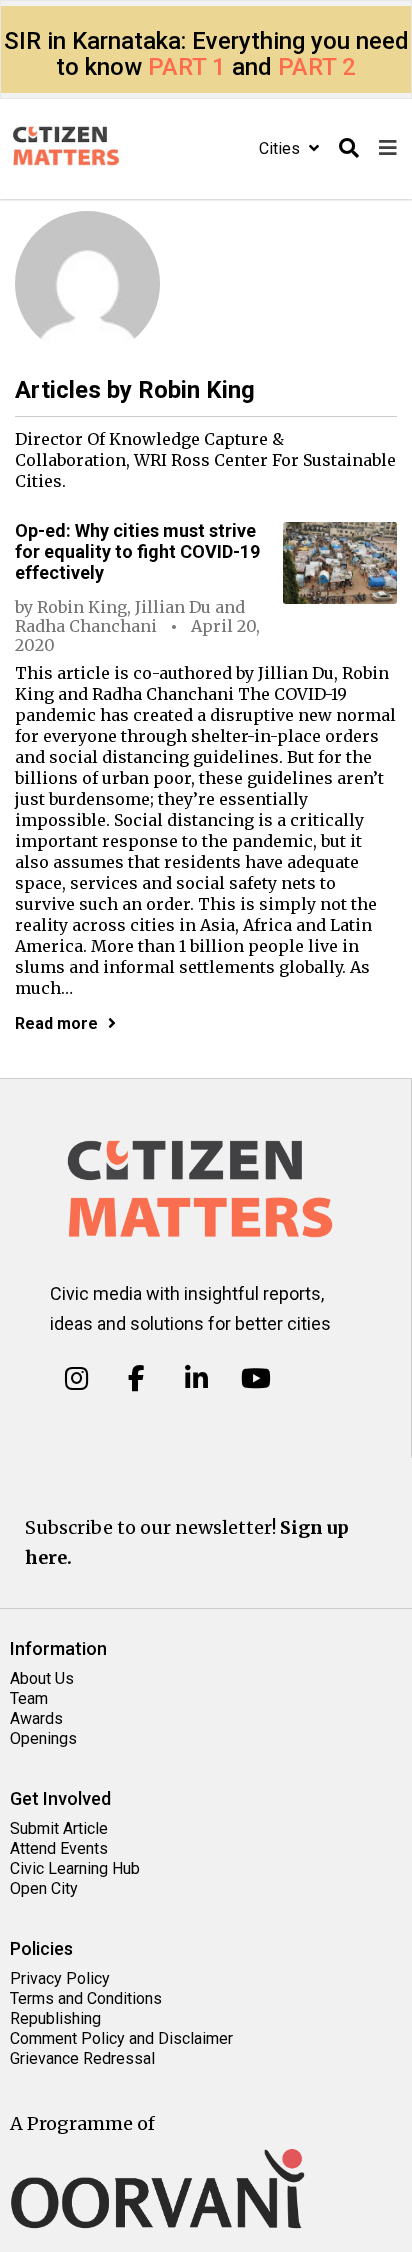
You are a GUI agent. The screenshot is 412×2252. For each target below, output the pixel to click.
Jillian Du (173, 607)
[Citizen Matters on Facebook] (136, 1379)
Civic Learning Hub (75, 1868)
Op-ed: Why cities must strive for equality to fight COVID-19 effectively (137, 551)
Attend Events (59, 1848)
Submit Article (59, 1828)
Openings (43, 1738)
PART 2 (317, 67)
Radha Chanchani (86, 626)
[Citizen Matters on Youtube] (255, 1379)
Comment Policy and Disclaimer (121, 2038)
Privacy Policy (60, 1978)
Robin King (82, 607)
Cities (281, 148)
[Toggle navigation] (388, 148)
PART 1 (187, 67)
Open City (44, 1888)
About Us (42, 1678)
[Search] (349, 148)
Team (29, 1698)
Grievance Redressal (82, 2058)
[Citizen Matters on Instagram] (76, 1379)
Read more (56, 1023)
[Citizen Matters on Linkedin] (196, 1379)
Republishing (55, 2018)
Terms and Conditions (86, 1998)
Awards (36, 1718)
